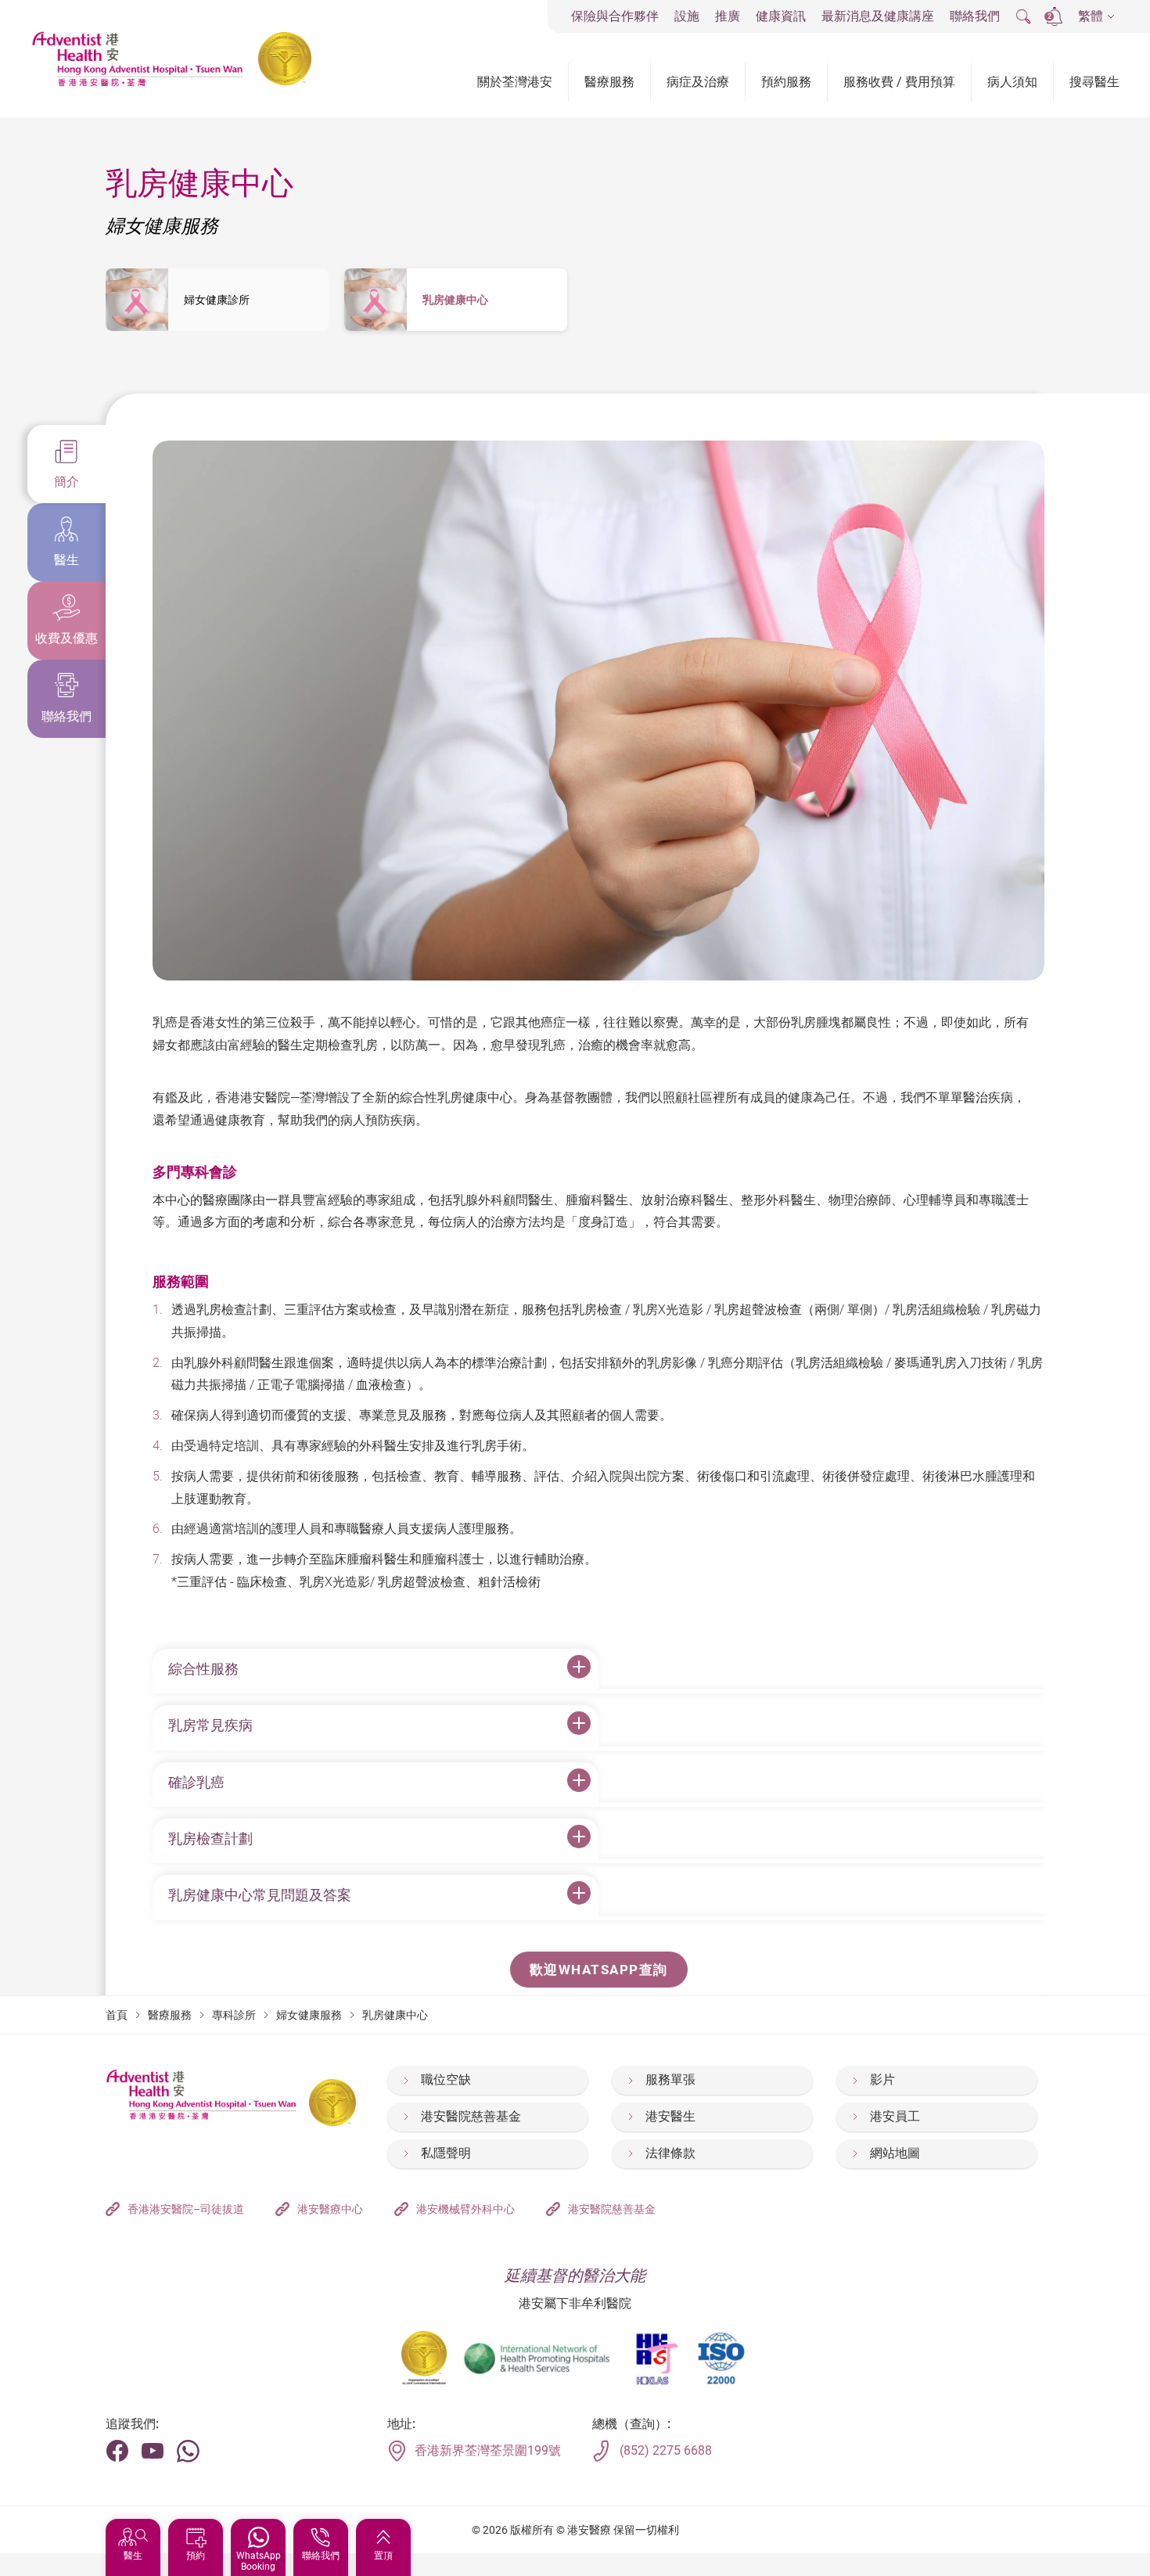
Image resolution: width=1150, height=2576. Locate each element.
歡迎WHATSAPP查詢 (599, 1970)
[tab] (66, 464)
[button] (1096, 17)
